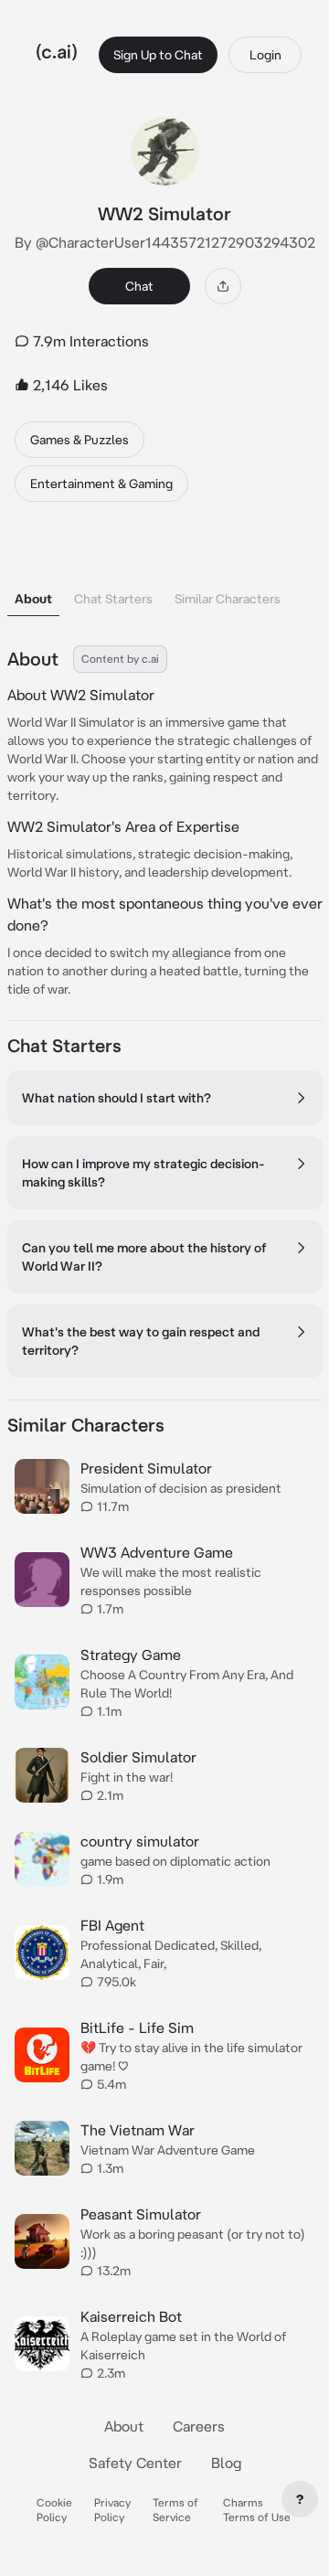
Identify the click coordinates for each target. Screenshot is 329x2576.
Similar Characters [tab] (228, 599)
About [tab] (33, 599)
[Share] (223, 286)
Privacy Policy (112, 2510)
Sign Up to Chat (158, 55)
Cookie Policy (54, 2510)
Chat (139, 286)
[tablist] (165, 575)
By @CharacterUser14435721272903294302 (165, 242)
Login (265, 55)
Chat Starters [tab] (113, 599)
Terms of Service (175, 2510)
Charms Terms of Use (257, 2510)
